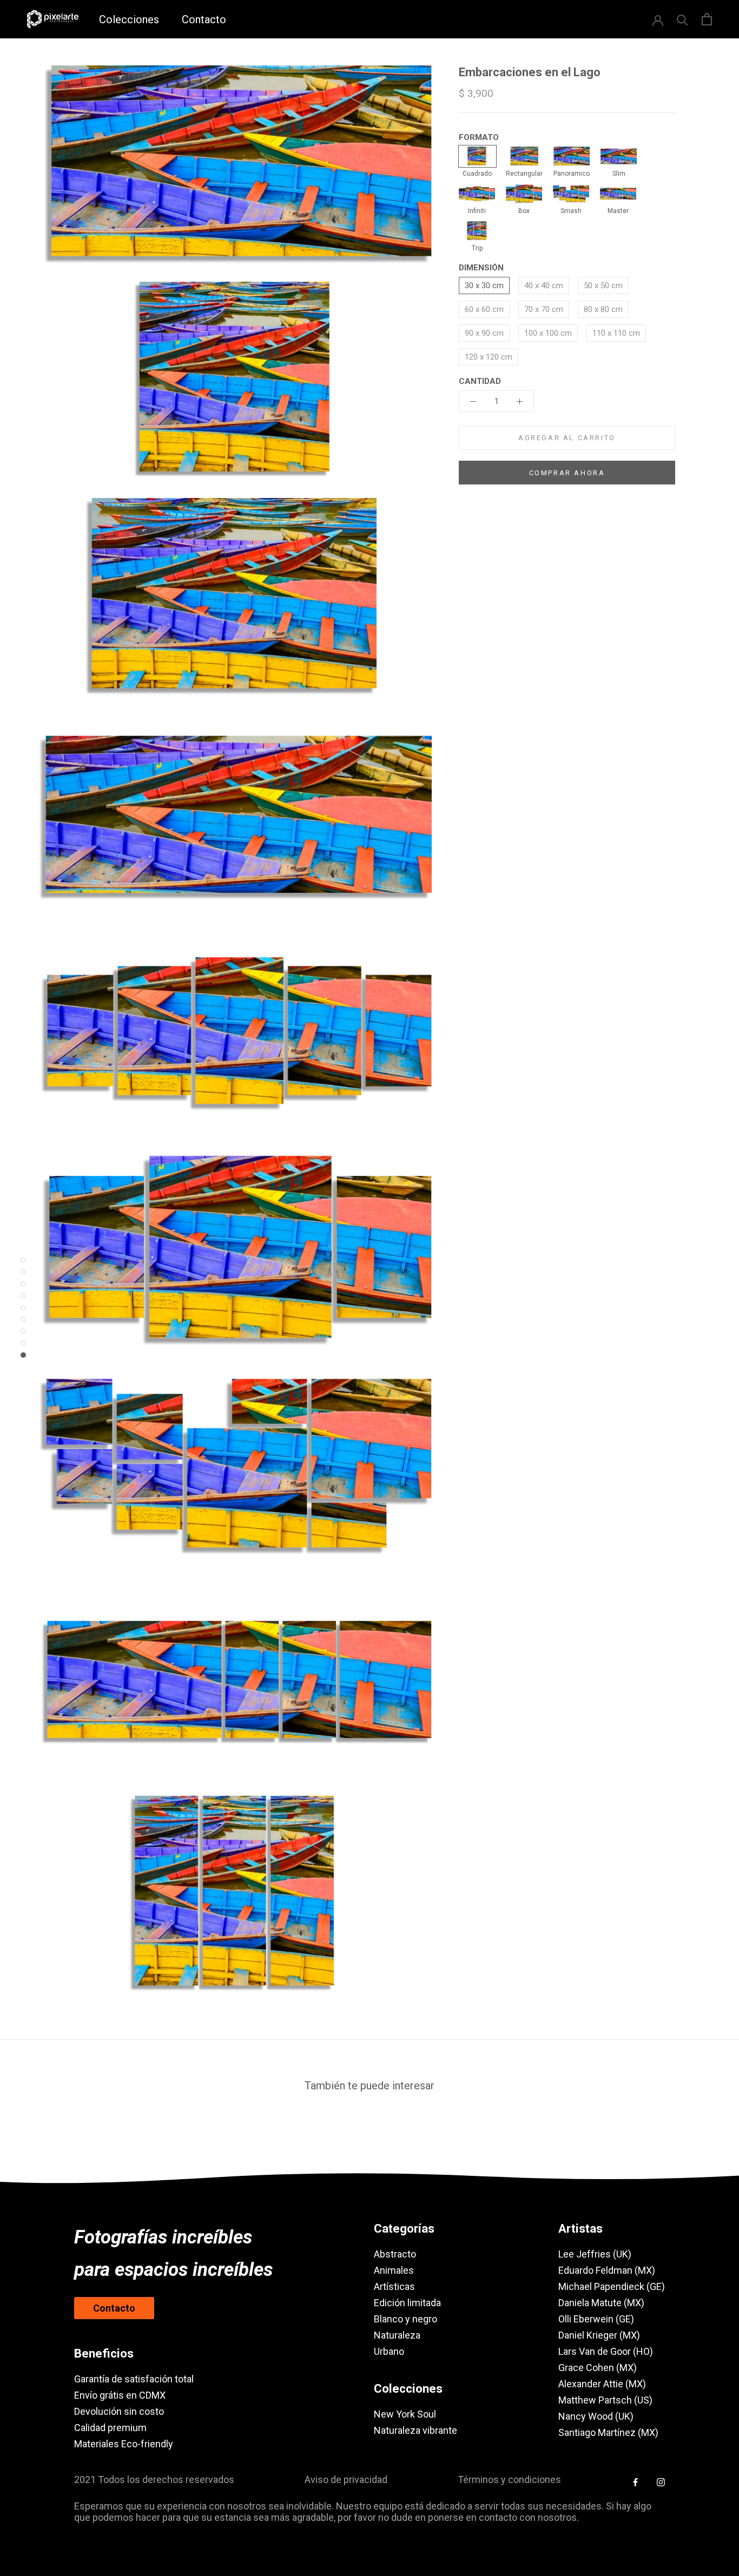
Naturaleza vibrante (415, 2430)
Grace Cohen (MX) (598, 2368)
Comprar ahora (567, 473)
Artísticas (394, 2286)
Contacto (204, 19)
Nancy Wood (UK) (596, 2416)
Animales (394, 2270)
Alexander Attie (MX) (602, 2384)
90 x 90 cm (484, 333)
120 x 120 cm (489, 357)
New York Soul (405, 2414)
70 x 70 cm (544, 309)
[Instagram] (661, 2482)
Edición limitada (407, 2303)
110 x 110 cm (616, 333)
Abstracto (395, 2254)
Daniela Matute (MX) (601, 2303)
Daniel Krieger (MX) (599, 2335)
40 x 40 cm (544, 286)
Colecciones (129, 19)
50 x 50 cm (603, 286)
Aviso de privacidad (346, 2479)
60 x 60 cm (484, 309)
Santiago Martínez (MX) (608, 2432)
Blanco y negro (405, 2319)
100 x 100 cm (548, 333)
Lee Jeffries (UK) (595, 2254)
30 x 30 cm (484, 286)
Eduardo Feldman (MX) (607, 2270)
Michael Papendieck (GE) (612, 2286)
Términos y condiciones (509, 2479)
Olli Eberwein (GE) (596, 2319)
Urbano (389, 2351)
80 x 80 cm (603, 309)
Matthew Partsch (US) (605, 2400)
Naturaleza (397, 2335)
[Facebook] (635, 2482)
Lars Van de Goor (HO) (606, 2351)
